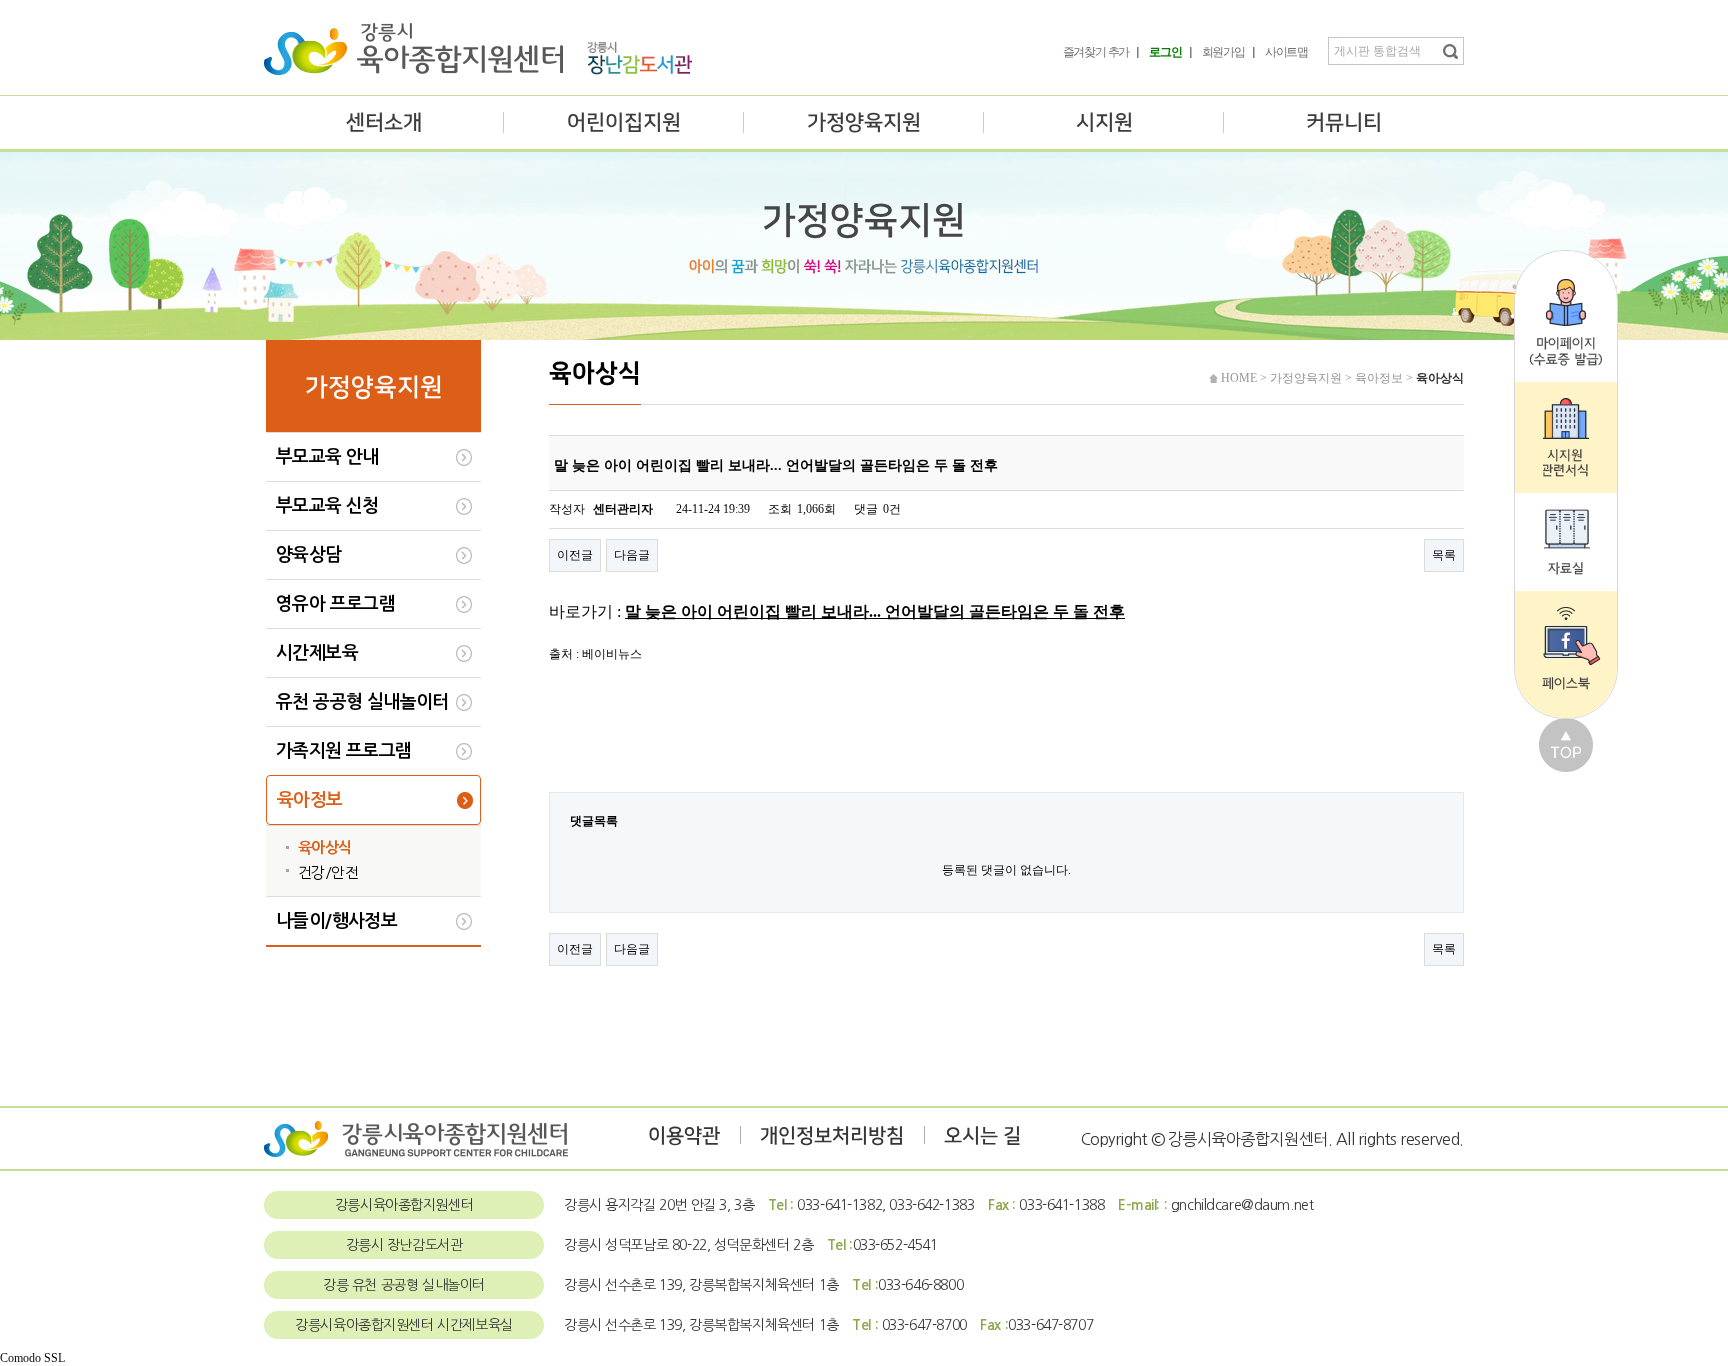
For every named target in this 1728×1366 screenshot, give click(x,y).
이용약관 (684, 1136)
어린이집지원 (624, 122)
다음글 (632, 555)
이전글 (575, 555)
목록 (1444, 555)
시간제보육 (317, 653)
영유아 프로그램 (335, 604)
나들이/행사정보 (336, 921)
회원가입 (1223, 52)
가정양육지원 (864, 122)
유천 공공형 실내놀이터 (362, 702)
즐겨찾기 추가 (1096, 52)
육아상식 (325, 847)
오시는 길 (982, 1136)
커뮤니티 (1344, 122)
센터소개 (384, 122)
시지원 (1104, 122)
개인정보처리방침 (832, 1136)
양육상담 (309, 555)
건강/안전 (328, 872)
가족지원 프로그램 (344, 751)
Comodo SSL (32, 1358)
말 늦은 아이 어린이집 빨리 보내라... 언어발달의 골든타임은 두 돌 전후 (875, 611)
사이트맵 (1286, 52)
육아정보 (310, 800)
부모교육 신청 (327, 506)
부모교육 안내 (327, 457)
